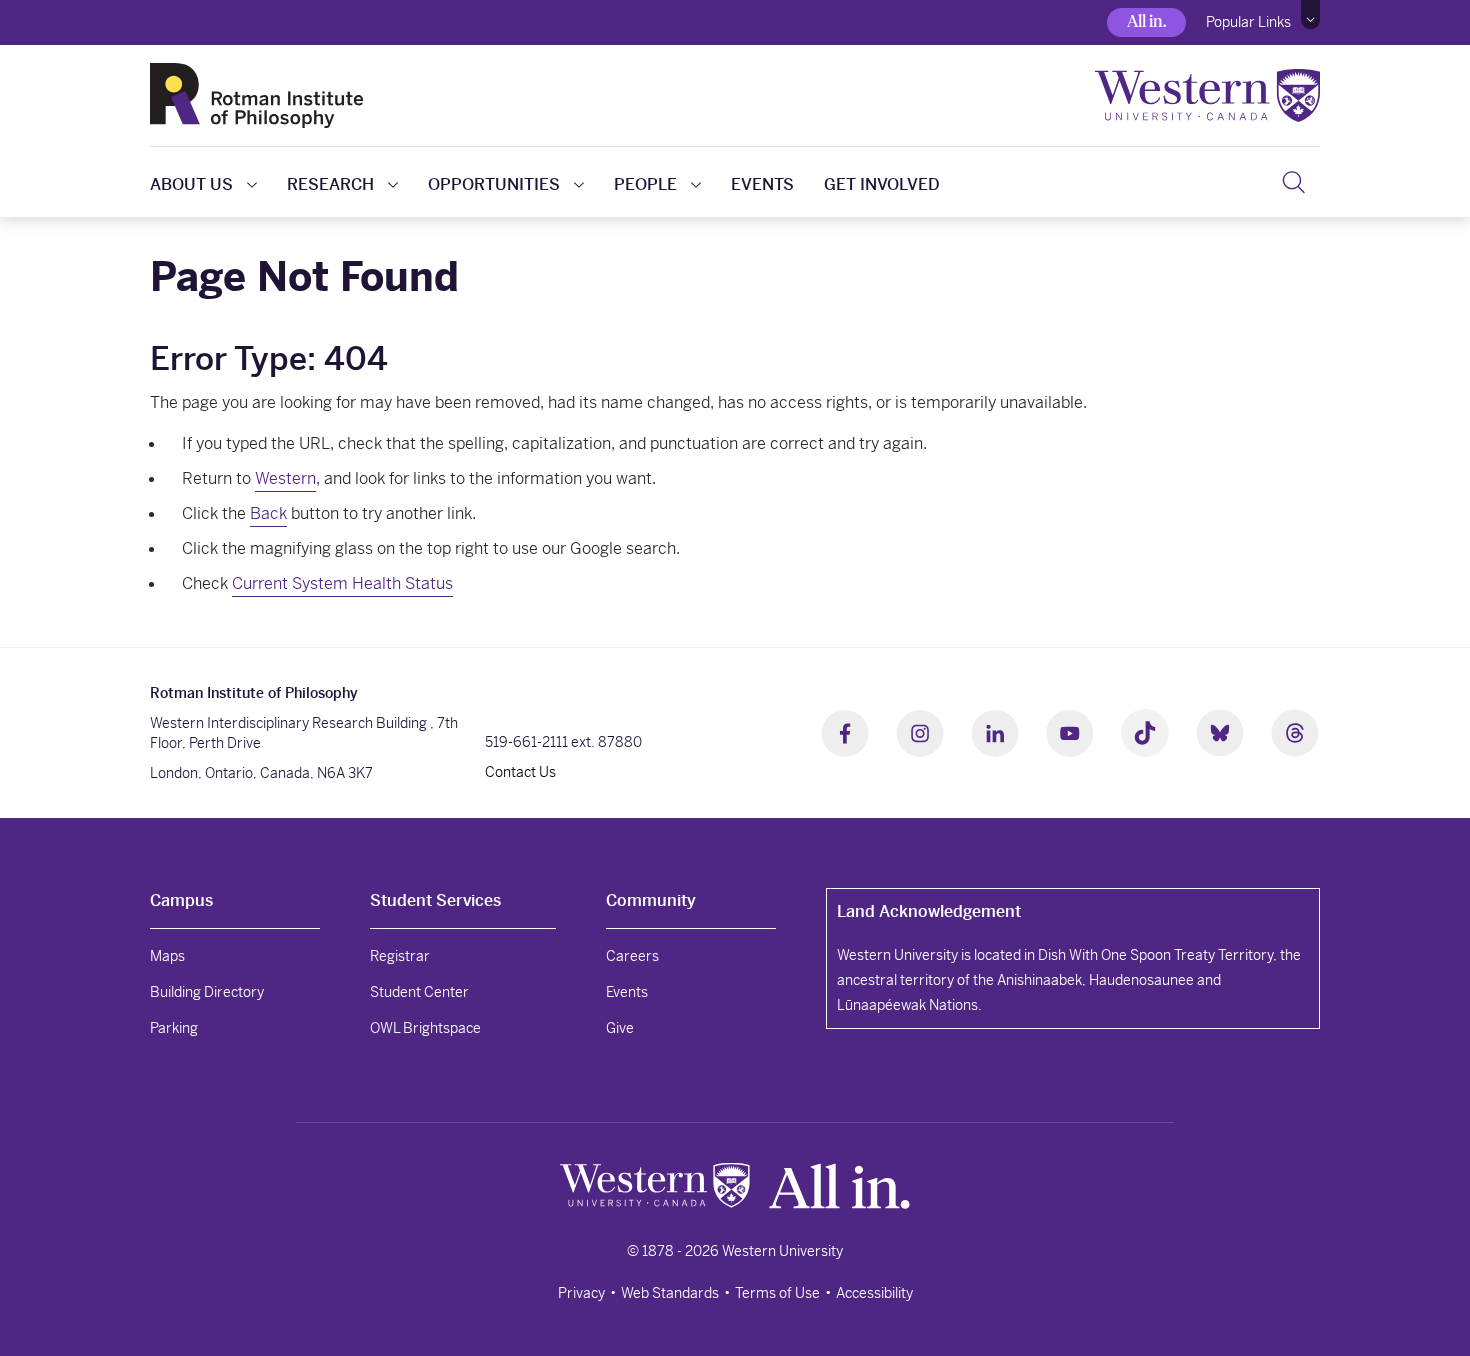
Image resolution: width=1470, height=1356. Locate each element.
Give (620, 1028)
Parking (174, 1028)
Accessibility (874, 1293)
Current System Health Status (342, 583)
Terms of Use (777, 1293)
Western (285, 478)
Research (330, 184)
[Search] (1293, 182)
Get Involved (882, 184)
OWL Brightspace (425, 1028)
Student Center (419, 992)
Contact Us (520, 772)
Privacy (581, 1293)
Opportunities (494, 184)
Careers (632, 956)
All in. (1146, 21)
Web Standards (670, 1293)
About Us (191, 184)
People (645, 184)
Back (268, 513)
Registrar (400, 956)
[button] (1310, 15)
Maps (167, 956)
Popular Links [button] (1248, 22)
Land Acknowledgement (929, 911)
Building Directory (207, 992)
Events (762, 184)
